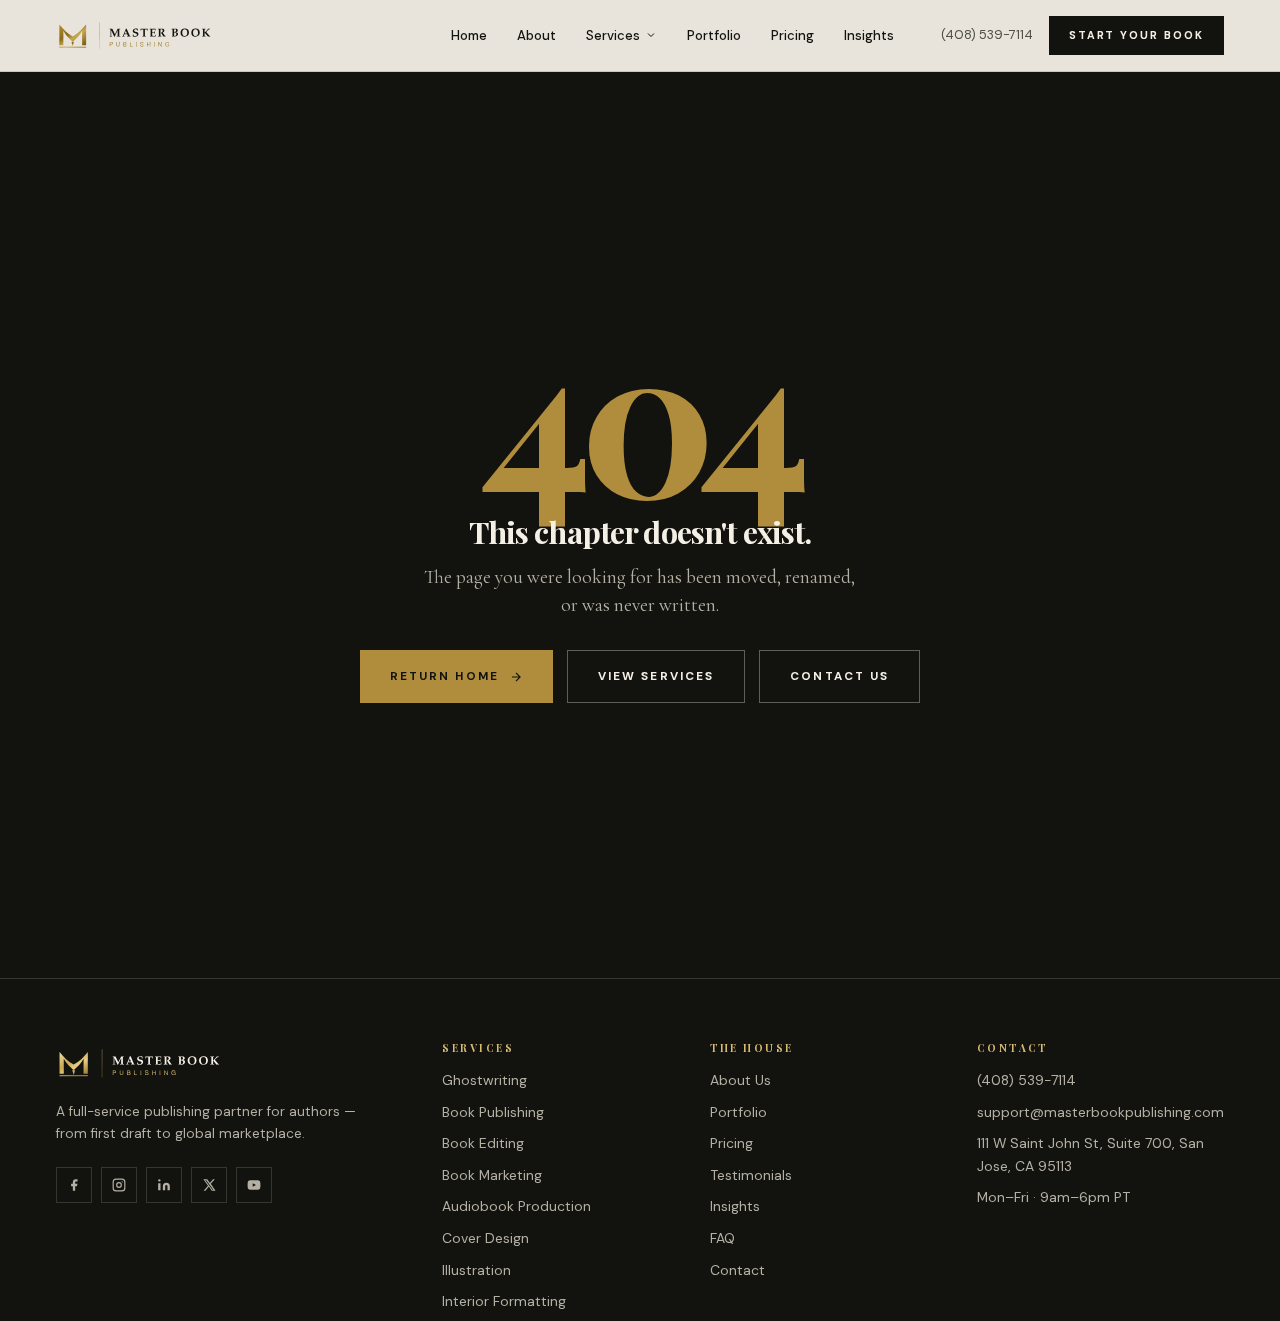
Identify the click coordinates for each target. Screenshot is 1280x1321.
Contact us (839, 676)
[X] (209, 1185)
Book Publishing (493, 1112)
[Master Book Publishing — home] (135, 35)
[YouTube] (254, 1185)
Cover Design (485, 1238)
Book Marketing (492, 1175)
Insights (869, 35)
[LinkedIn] (164, 1185)
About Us (740, 1080)
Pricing (792, 35)
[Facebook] (74, 1185)
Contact (737, 1270)
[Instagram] (119, 1185)
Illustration (476, 1270)
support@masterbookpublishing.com (1100, 1112)
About (536, 35)
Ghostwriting (484, 1080)
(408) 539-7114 (987, 34)
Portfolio (714, 35)
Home (469, 35)
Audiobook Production (516, 1206)
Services (613, 35)
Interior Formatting (504, 1301)
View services (656, 676)
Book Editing (483, 1143)
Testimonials (751, 1175)
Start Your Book (1136, 35)
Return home (444, 676)
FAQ (722, 1238)
